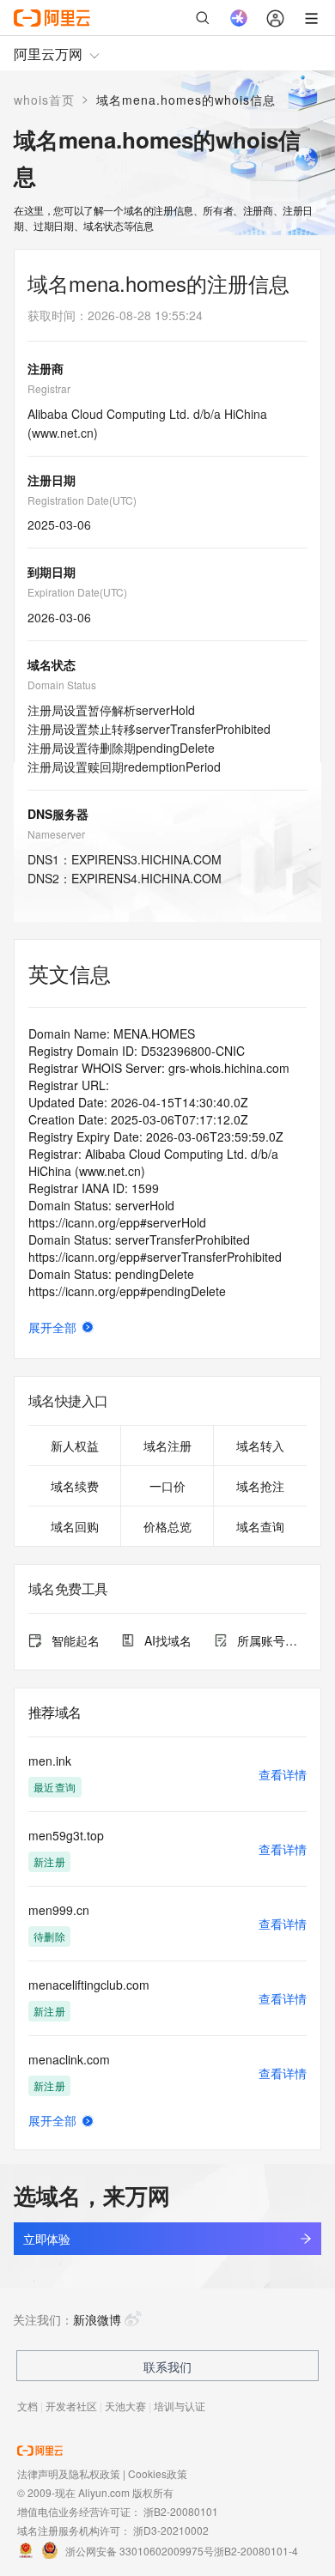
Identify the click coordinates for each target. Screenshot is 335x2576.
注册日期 (52, 480)
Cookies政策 (158, 2473)
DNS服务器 (58, 814)
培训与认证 (180, 2406)
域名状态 (52, 664)
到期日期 (52, 572)
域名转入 (260, 1446)
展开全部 (52, 1327)
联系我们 (167, 2367)
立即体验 (46, 2239)
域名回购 (75, 1526)
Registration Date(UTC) (82, 500)
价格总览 (167, 1526)
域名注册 (167, 1446)
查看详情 (283, 1774)
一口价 (167, 1486)
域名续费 (75, 1486)
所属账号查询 (272, 1640)
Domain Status (62, 685)
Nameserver (56, 834)
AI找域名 (168, 1640)
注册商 (46, 368)
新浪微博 (97, 2319)
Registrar (49, 388)
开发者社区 (71, 2406)
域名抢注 (260, 1486)
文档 (27, 2406)
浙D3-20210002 (171, 2530)
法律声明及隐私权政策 (69, 2473)
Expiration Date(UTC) (77, 592)
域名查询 (260, 1526)
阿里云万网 (48, 54)
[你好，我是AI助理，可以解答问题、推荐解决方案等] (239, 18)
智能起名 (76, 1640)
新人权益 (75, 1446)
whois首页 (44, 100)
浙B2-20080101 (181, 2511)
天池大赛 (125, 2406)
